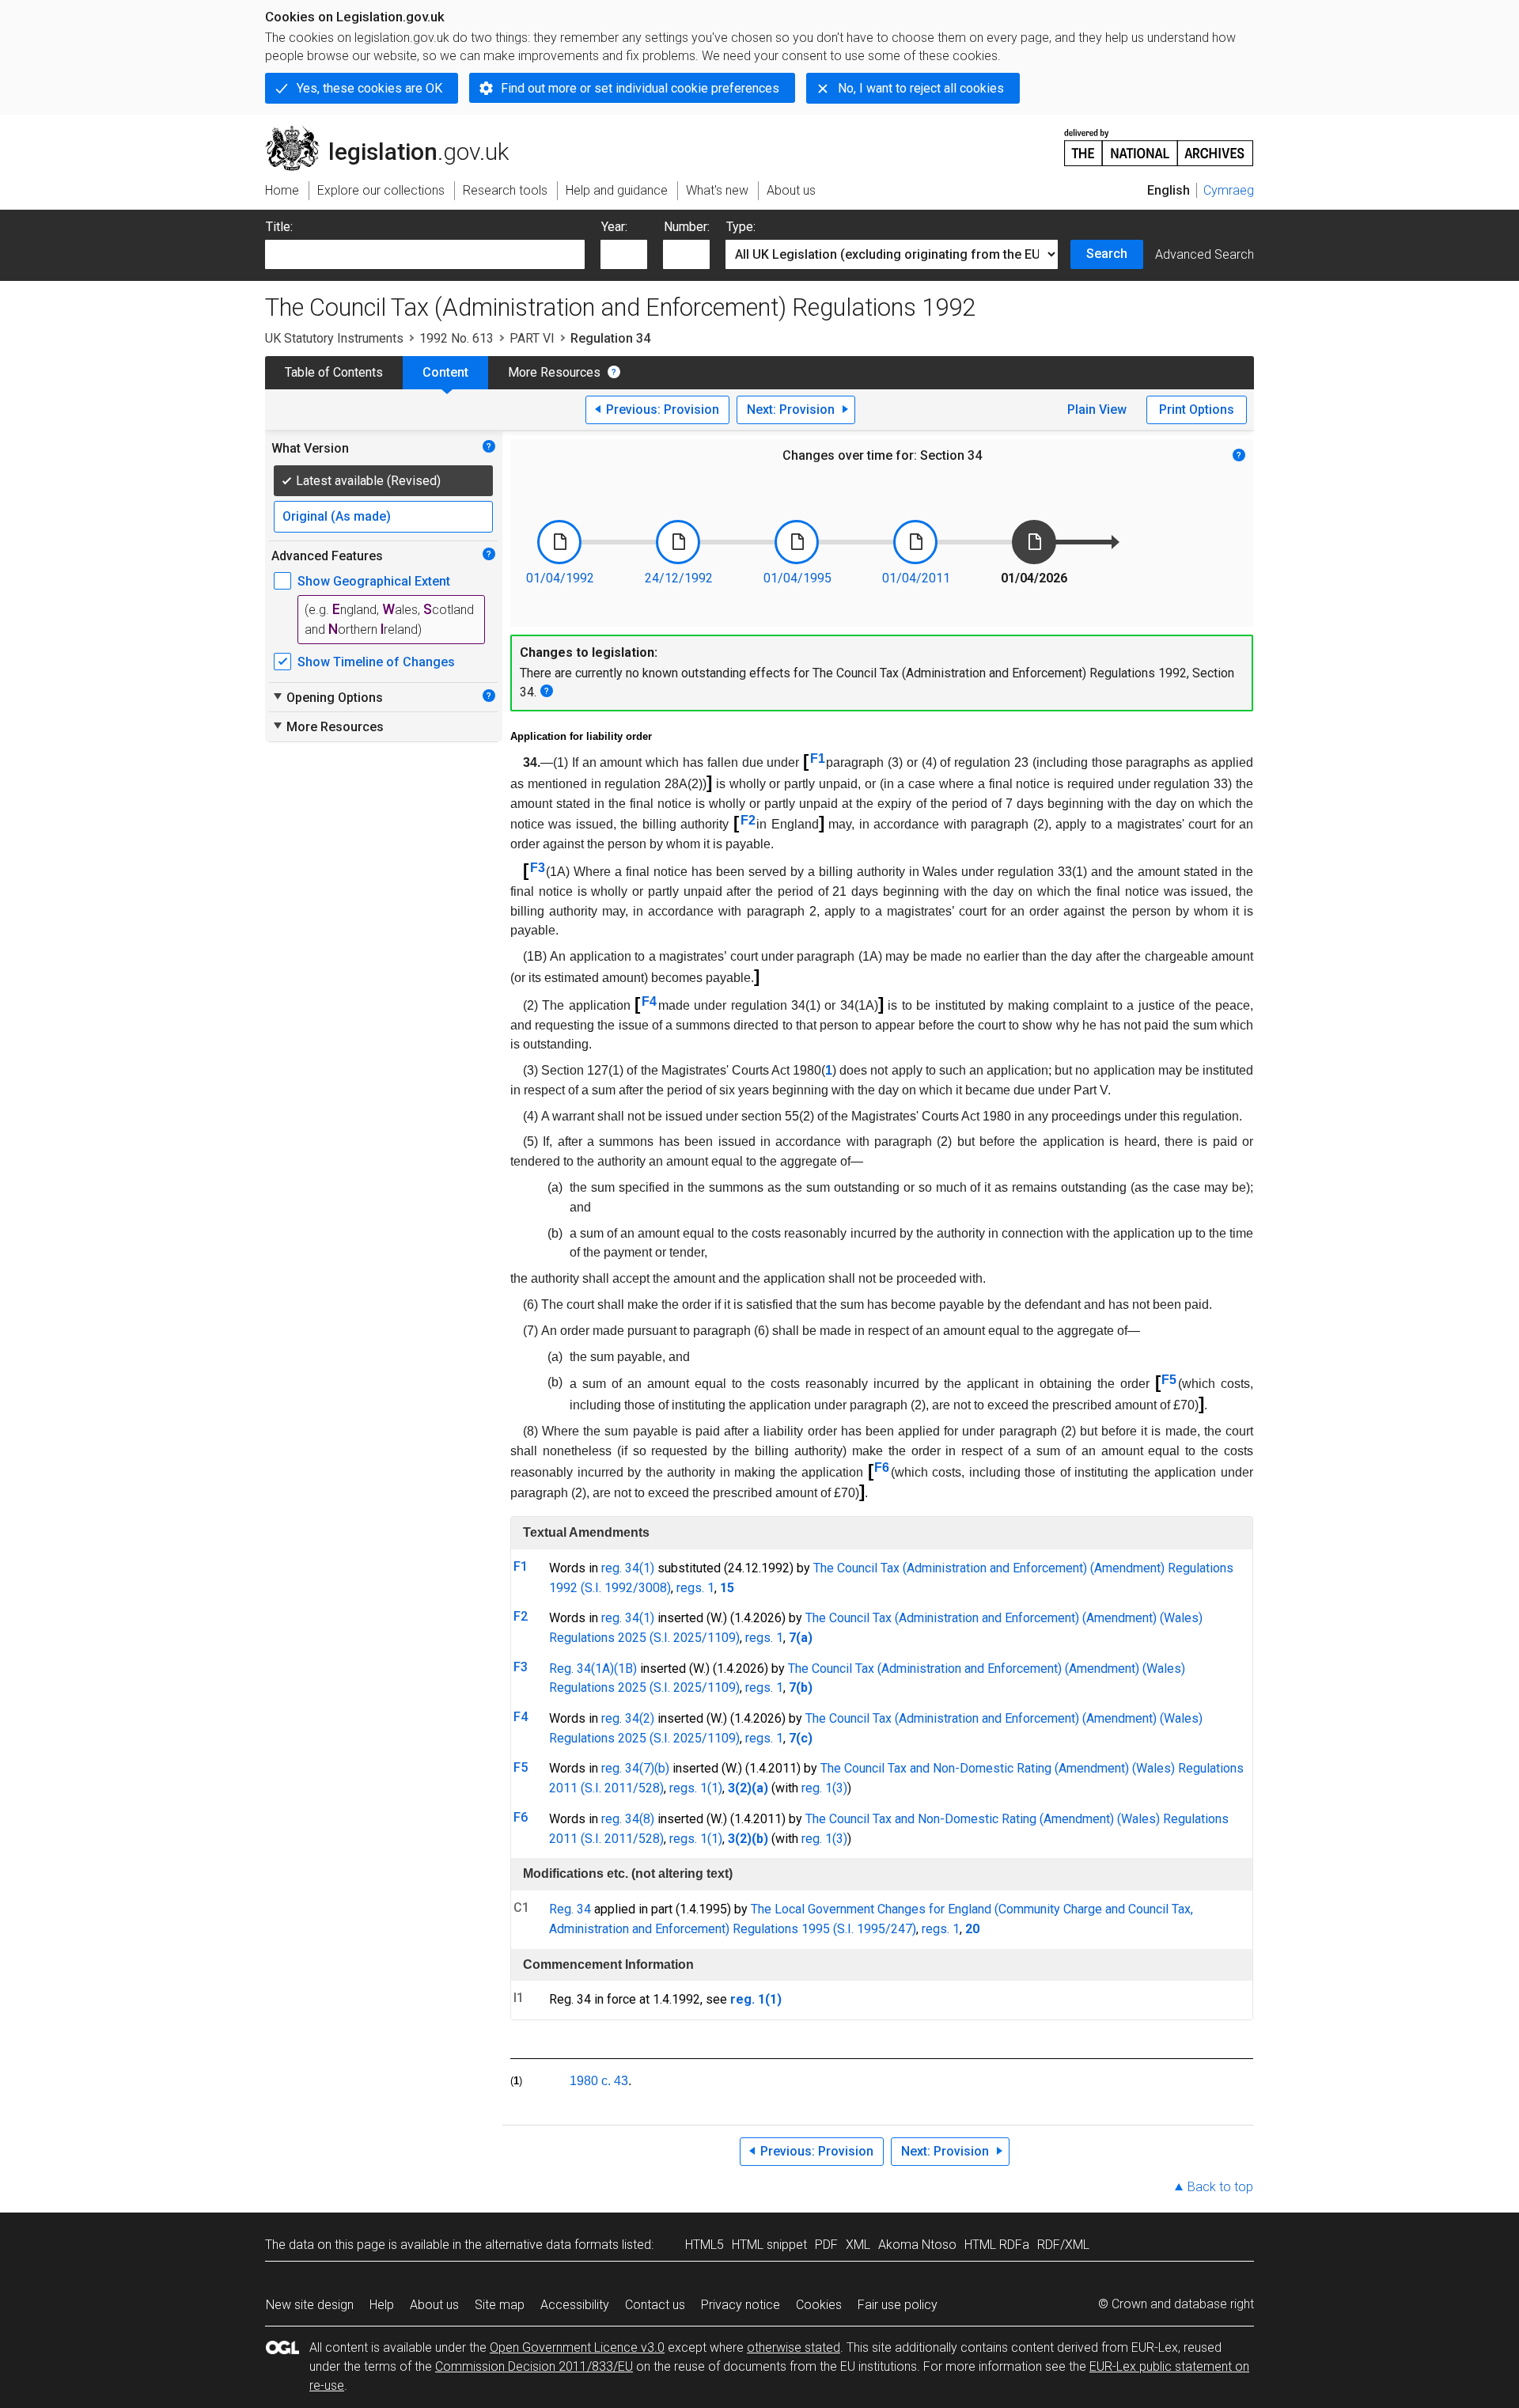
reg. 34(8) (628, 1819)
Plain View (1097, 410)
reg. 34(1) (628, 1568)
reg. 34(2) (628, 1718)
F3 (538, 868)
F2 (748, 820)
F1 (818, 758)
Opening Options (327, 697)
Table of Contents (334, 372)
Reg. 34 (570, 1909)
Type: (741, 227)
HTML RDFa (997, 2245)
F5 (1169, 1380)
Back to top (1220, 2187)
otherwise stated (794, 2347)
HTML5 (705, 2245)
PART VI (532, 338)
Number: (687, 227)
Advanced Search (1205, 254)
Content (445, 372)
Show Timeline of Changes (376, 662)
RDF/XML (1063, 2245)
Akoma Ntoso (917, 2245)
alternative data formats (552, 2245)
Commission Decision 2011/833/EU (534, 2366)
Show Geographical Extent (374, 581)
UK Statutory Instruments (334, 338)
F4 (649, 1001)
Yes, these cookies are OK (369, 88)
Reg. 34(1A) (581, 1669)
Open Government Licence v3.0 (577, 2347)
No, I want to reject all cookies (921, 88)
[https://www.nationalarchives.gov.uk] (1159, 141)
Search (1107, 254)
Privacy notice (741, 2305)
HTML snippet (769, 2245)
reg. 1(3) (824, 1788)
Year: (614, 227)
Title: (279, 227)
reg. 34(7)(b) (635, 1768)
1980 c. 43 (599, 2081)
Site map (500, 2305)
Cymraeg (1229, 190)
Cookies (819, 2305)
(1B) (625, 1669)
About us (434, 2305)
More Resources (554, 372)
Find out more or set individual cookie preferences (640, 88)
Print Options (1197, 410)
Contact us (655, 2305)
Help (382, 2305)
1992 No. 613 (456, 338)
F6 (882, 1468)
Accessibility (575, 2305)
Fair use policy (898, 2305)
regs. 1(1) (696, 1788)
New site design (310, 2305)
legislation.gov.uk (396, 132)
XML (858, 2245)
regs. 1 (695, 1588)
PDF (826, 2245)
